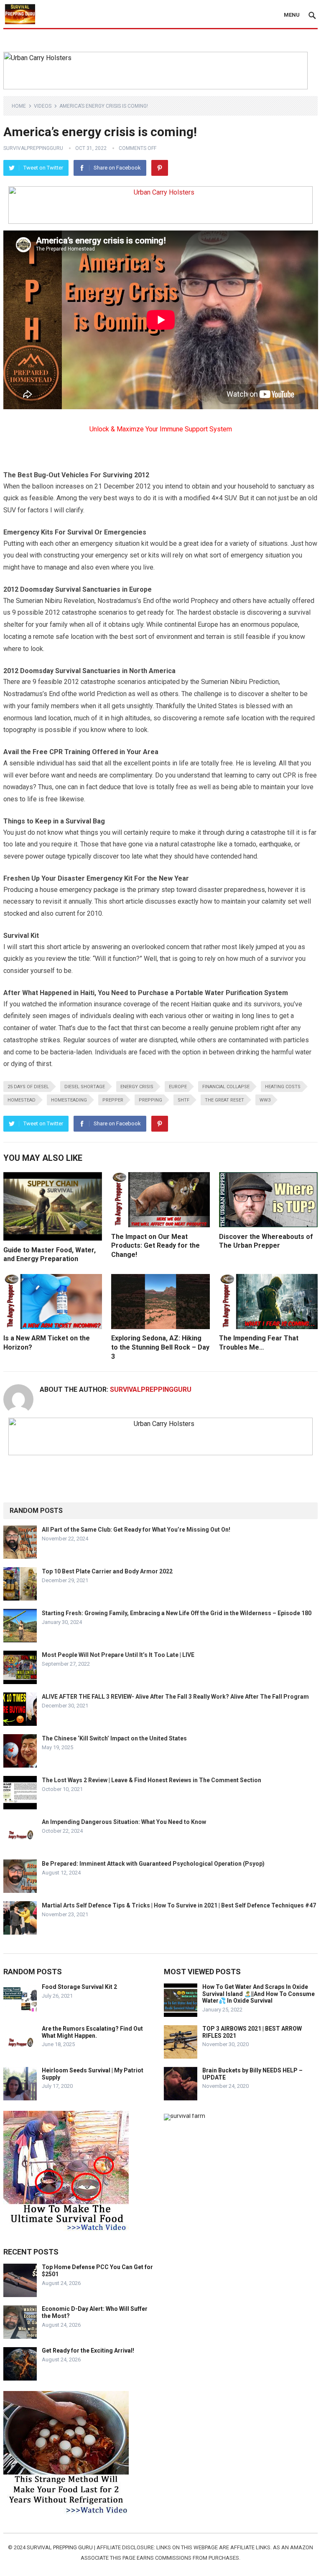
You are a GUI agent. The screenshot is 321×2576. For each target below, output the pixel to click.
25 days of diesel (28, 1087)
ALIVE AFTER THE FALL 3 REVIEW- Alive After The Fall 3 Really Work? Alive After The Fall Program (175, 1697)
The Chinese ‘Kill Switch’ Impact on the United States (114, 1738)
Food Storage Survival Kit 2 (79, 1987)
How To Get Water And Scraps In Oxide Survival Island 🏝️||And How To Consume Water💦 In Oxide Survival (259, 1994)
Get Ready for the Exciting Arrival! (88, 2351)
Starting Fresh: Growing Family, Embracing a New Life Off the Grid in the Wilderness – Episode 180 (177, 1613)
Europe (178, 1087)
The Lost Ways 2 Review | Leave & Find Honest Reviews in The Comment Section (152, 1780)
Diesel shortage (85, 1087)
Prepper (113, 1100)
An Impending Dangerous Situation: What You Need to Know (124, 1822)
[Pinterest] (160, 168)
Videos (43, 106)
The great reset (224, 1100)
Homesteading (69, 1100)
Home (19, 106)
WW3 (265, 1100)
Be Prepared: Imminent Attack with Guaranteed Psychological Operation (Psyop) (153, 1864)
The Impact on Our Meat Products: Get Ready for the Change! (155, 1246)
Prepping (150, 1100)
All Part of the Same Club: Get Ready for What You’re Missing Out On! (136, 1530)
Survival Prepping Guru (60, 2547)
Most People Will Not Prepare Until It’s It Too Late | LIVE (118, 1655)
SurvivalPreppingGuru (33, 148)
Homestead (22, 1100)
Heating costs (283, 1087)
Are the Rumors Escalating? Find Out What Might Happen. (92, 2032)
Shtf (183, 1100)
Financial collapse (226, 1087)
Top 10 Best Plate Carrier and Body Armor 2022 (107, 1571)
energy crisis (137, 1087)
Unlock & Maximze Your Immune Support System (161, 429)
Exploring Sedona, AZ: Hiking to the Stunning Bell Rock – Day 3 (160, 1347)
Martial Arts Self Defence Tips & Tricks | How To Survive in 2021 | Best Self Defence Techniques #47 (179, 1905)
